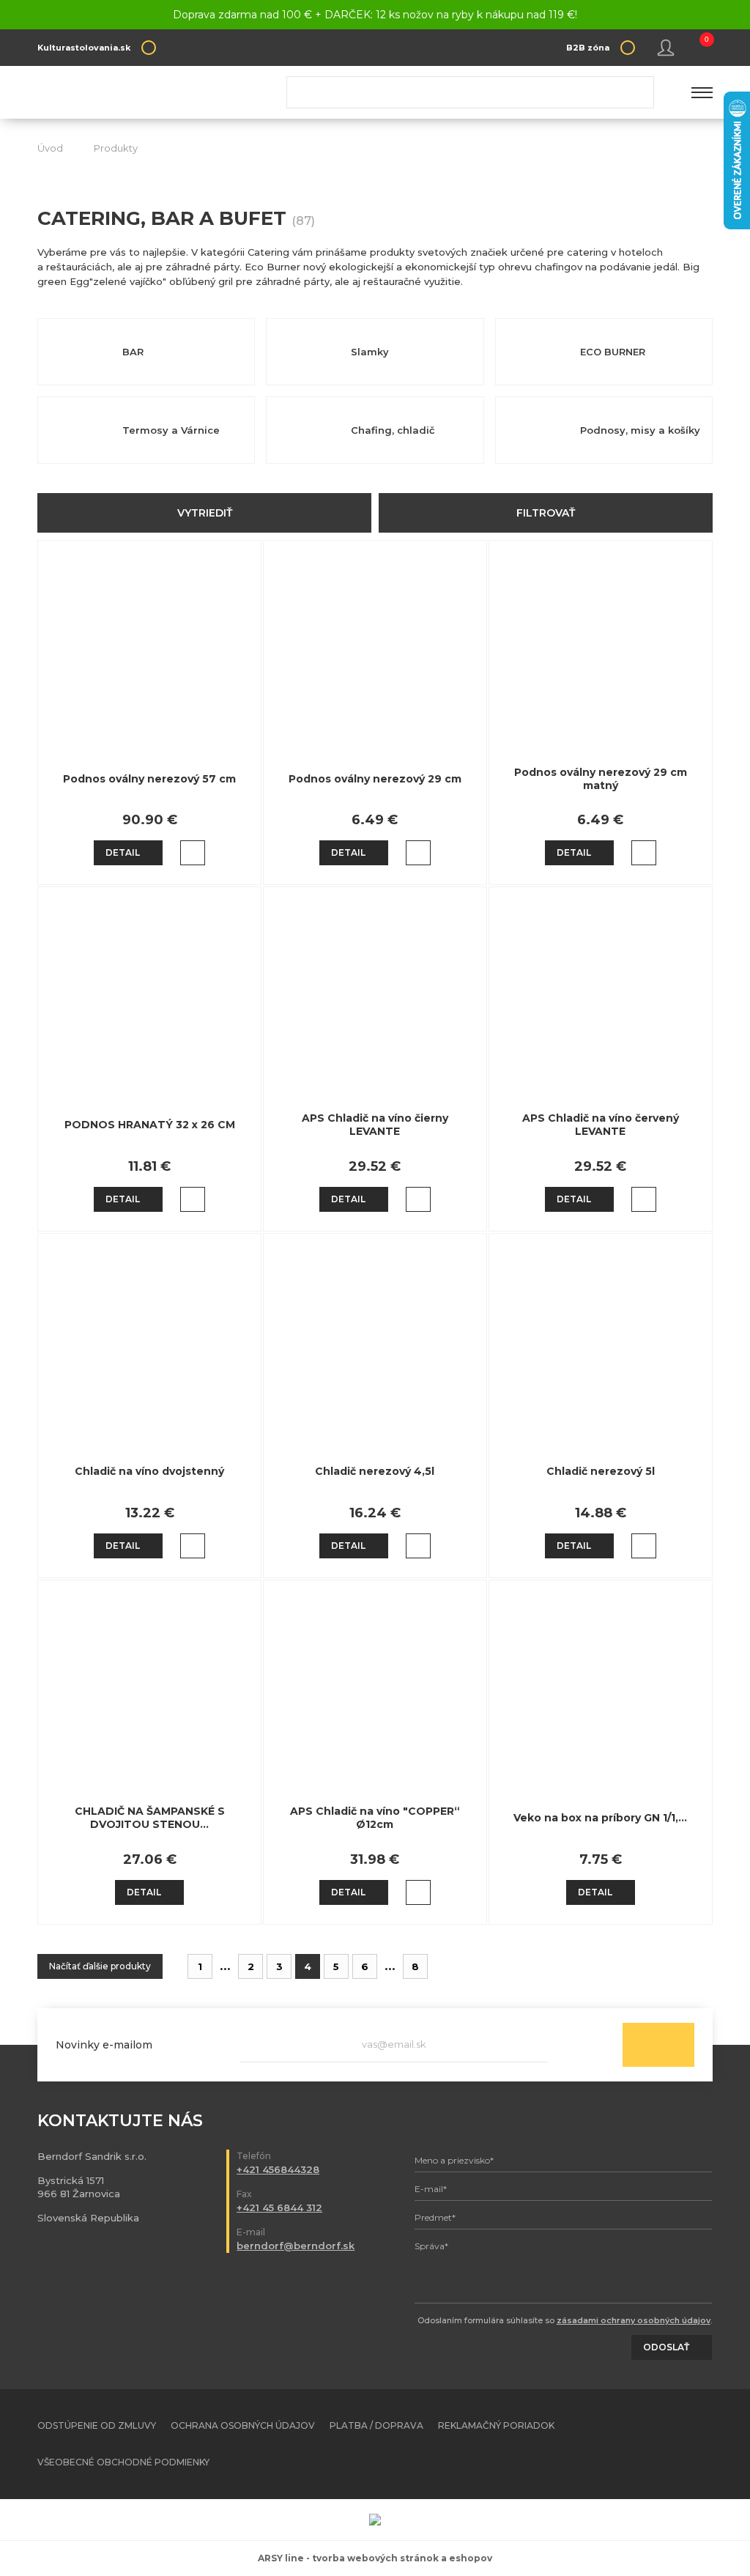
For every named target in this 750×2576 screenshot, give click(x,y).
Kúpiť (193, 853)
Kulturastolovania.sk (84, 48)
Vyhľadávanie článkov (470, 92)
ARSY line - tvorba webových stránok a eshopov (375, 2558)
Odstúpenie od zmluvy (97, 2425)
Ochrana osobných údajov (243, 2425)
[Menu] (702, 92)
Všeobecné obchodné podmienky (123, 2462)
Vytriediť (205, 513)
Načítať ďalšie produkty (100, 1966)
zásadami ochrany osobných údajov (634, 2320)
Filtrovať (546, 513)
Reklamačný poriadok (496, 2425)
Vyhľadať (637, 92)
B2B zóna (588, 48)
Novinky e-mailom (104, 2045)
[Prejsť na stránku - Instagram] (702, 2444)
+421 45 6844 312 (279, 2207)
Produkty (116, 148)
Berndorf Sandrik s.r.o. (144, 93)
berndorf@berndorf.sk (296, 2246)
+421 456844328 (278, 2169)
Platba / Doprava (376, 2425)
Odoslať (658, 2045)
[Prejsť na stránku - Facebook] (676, 2444)
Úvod (50, 148)
